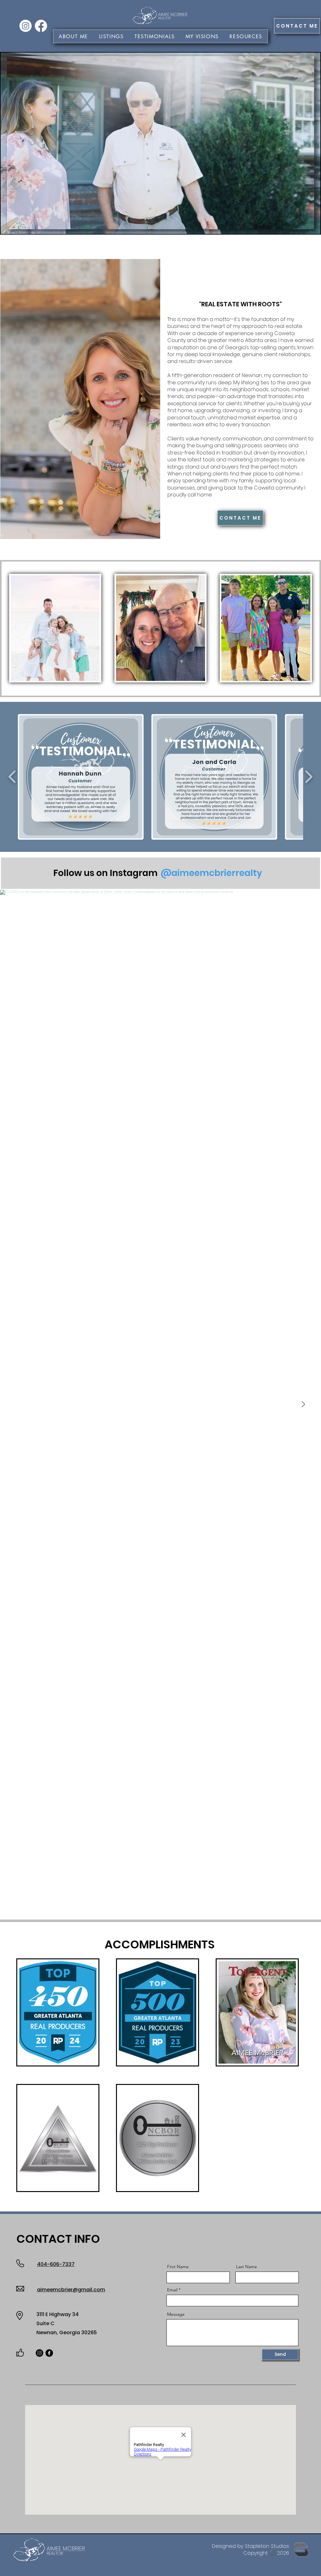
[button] (202, 36)
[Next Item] (303, 1405)
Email (172, 2290)
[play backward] (12, 777)
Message (176, 2314)
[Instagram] (26, 26)
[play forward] (309, 777)
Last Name (247, 2267)
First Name (178, 2267)
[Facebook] (41, 26)
